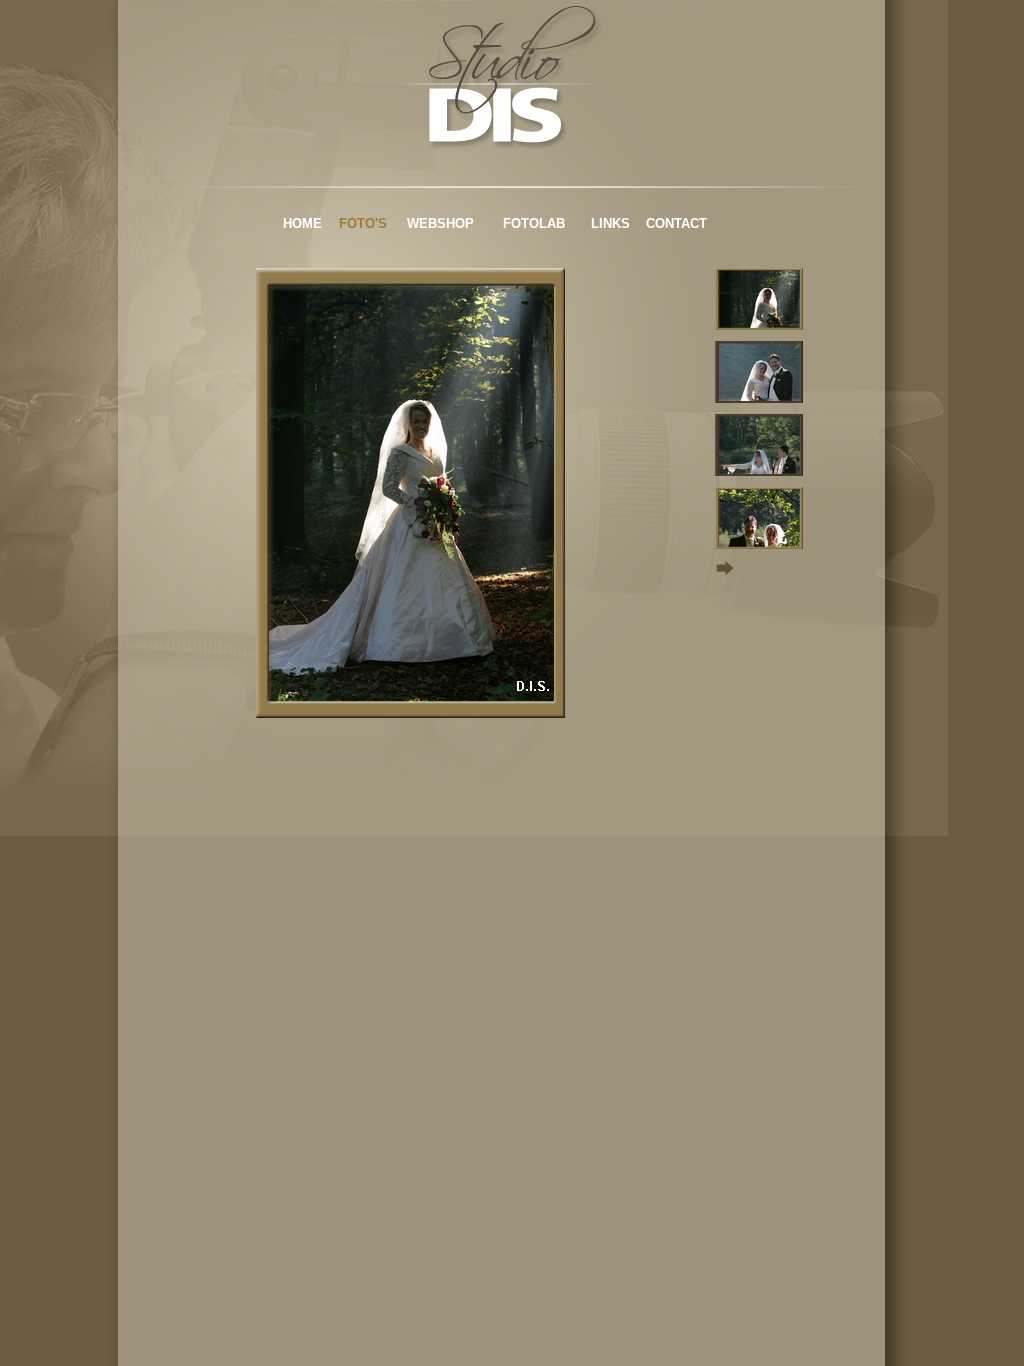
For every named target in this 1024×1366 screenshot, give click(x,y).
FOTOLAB (534, 223)
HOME (302, 223)
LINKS (610, 223)
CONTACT (676, 223)
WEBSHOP (440, 223)
